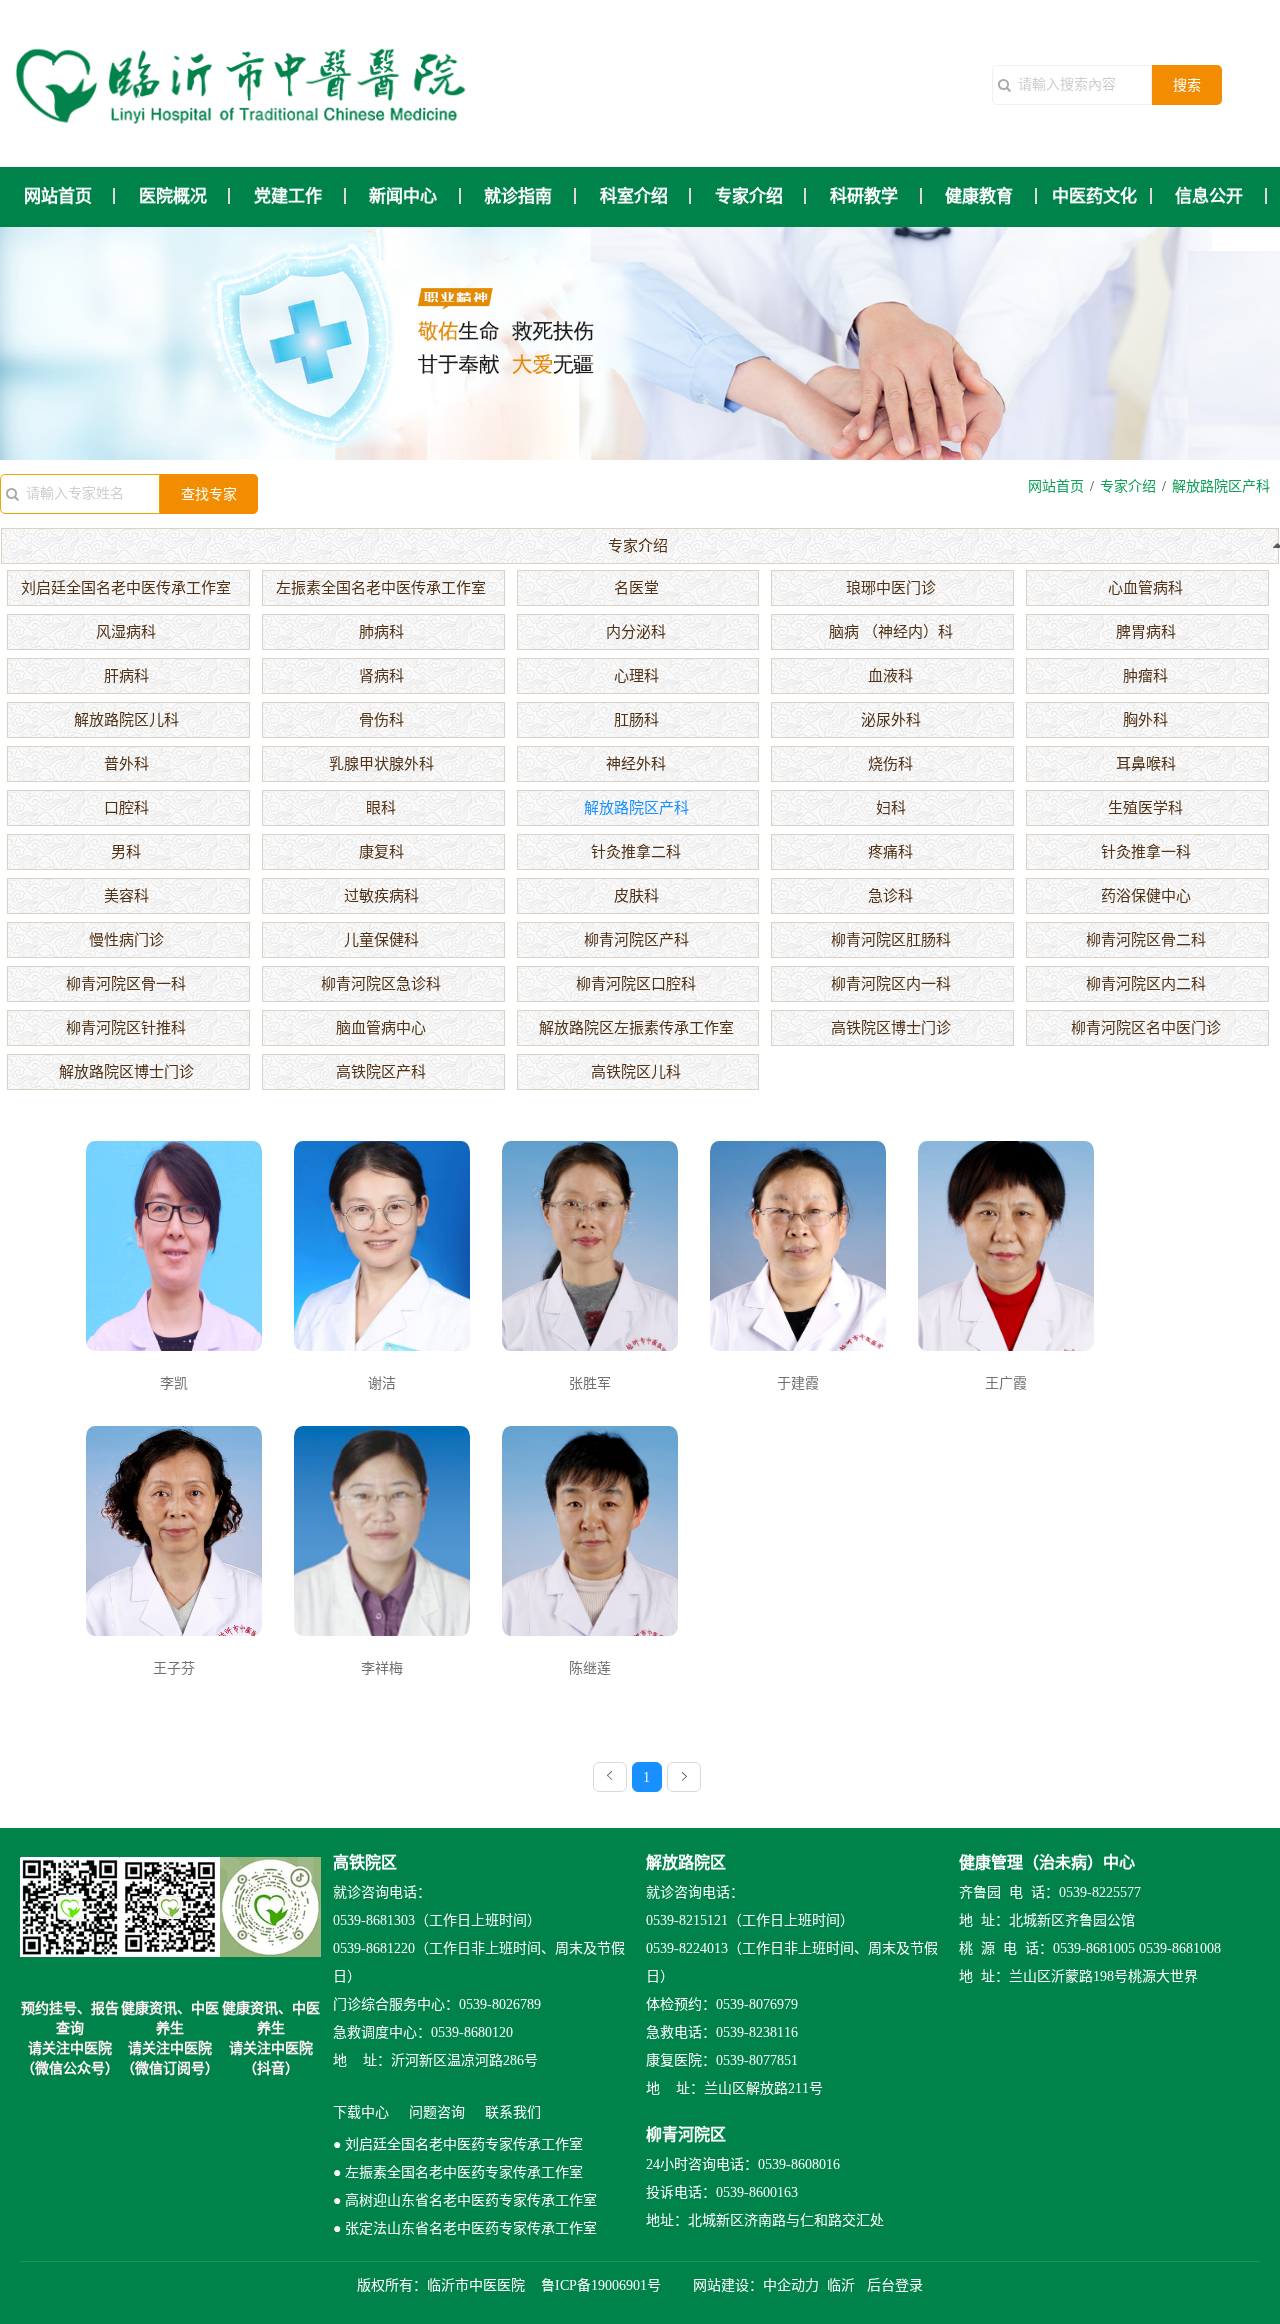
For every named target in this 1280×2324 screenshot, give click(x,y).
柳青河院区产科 (636, 940)
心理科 (636, 676)
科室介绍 (634, 196)
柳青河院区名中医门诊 (1146, 1028)
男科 (126, 852)
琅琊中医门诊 (891, 588)
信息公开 (1209, 196)
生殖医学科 (1145, 808)
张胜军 (590, 1383)
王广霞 (1006, 1383)
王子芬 (174, 1668)
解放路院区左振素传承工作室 (636, 1028)
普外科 (126, 764)
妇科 (891, 808)
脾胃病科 (1146, 632)
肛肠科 (636, 720)
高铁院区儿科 (636, 1072)
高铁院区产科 (381, 1072)
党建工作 (288, 196)
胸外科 (1145, 720)
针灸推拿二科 (636, 852)
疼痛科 (890, 852)
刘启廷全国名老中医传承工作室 (126, 588)
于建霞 (798, 1383)
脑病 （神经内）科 (891, 632)
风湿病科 (126, 632)
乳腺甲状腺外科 (381, 764)
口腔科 (126, 808)
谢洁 (382, 1383)
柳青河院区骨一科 (126, 984)
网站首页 (58, 196)
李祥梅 (382, 1668)
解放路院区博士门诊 (126, 1072)
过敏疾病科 (381, 896)
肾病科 (381, 676)
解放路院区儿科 (126, 720)
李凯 (174, 1383)
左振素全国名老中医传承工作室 (381, 588)
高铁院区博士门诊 (891, 1028)
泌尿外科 (891, 720)
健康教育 (979, 196)
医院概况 (173, 196)
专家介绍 (749, 196)
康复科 (381, 852)
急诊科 (890, 896)
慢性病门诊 (126, 940)
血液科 (890, 676)
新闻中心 (403, 196)
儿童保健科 (381, 940)
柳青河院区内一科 (891, 984)
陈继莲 (590, 1668)
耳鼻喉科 (1146, 764)
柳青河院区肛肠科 (891, 940)
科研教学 (864, 196)
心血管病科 (1145, 588)
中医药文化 (1094, 196)
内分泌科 (636, 632)
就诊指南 (518, 196)
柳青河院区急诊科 (381, 984)
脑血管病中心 (381, 1028)
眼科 (381, 808)
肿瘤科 (1145, 676)
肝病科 (126, 676)
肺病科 (381, 632)
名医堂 (636, 588)
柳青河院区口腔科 (636, 984)
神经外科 (636, 764)
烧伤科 (890, 764)
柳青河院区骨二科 (1146, 940)
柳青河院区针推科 (126, 1028)
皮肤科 (636, 896)
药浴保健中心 (1146, 896)
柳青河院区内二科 (1146, 984)
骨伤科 (381, 720)
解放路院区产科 (636, 808)
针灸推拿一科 (1146, 852)
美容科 (126, 896)
